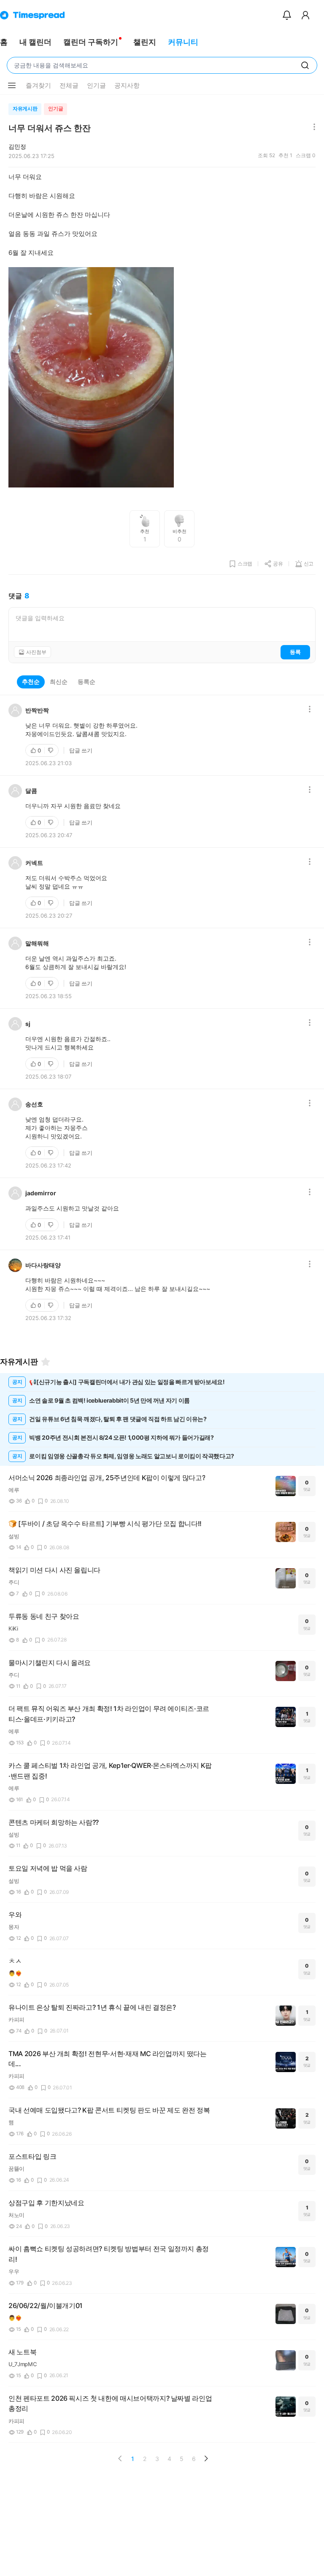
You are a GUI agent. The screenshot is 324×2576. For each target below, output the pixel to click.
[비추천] (51, 750)
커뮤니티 (183, 42)
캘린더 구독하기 (91, 42)
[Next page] (206, 2458)
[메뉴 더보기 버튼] (12, 86)
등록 (295, 652)
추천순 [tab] (31, 681)
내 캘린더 (35, 42)
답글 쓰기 (81, 750)
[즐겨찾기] (46, 1362)
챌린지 (145, 42)
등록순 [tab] (86, 681)
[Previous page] (120, 2458)
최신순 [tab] (59, 681)
